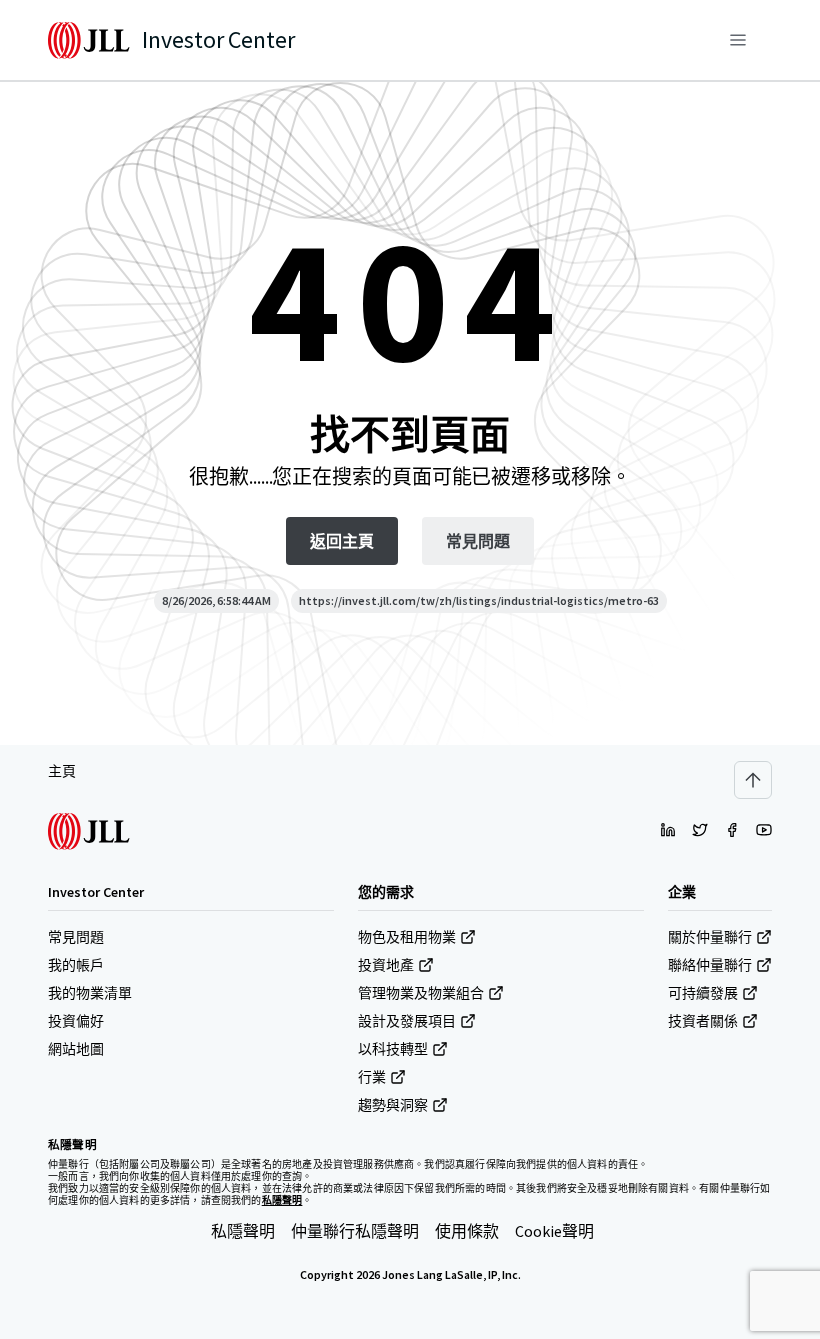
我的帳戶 (76, 965)
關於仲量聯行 (710, 937)
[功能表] (738, 40)
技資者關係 (703, 1021)
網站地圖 (76, 1049)
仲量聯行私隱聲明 (355, 1231)
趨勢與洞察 (393, 1105)
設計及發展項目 (407, 1021)
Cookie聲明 (554, 1231)
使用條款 (467, 1231)
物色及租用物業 (407, 937)
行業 (372, 1077)
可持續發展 (703, 993)
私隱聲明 (243, 1231)
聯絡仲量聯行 (710, 965)
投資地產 (386, 965)
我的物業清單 (90, 993)
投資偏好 (76, 1021)
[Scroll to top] (753, 780)
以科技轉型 (393, 1049)
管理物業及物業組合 (421, 993)
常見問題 (76, 937)
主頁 (62, 771)
